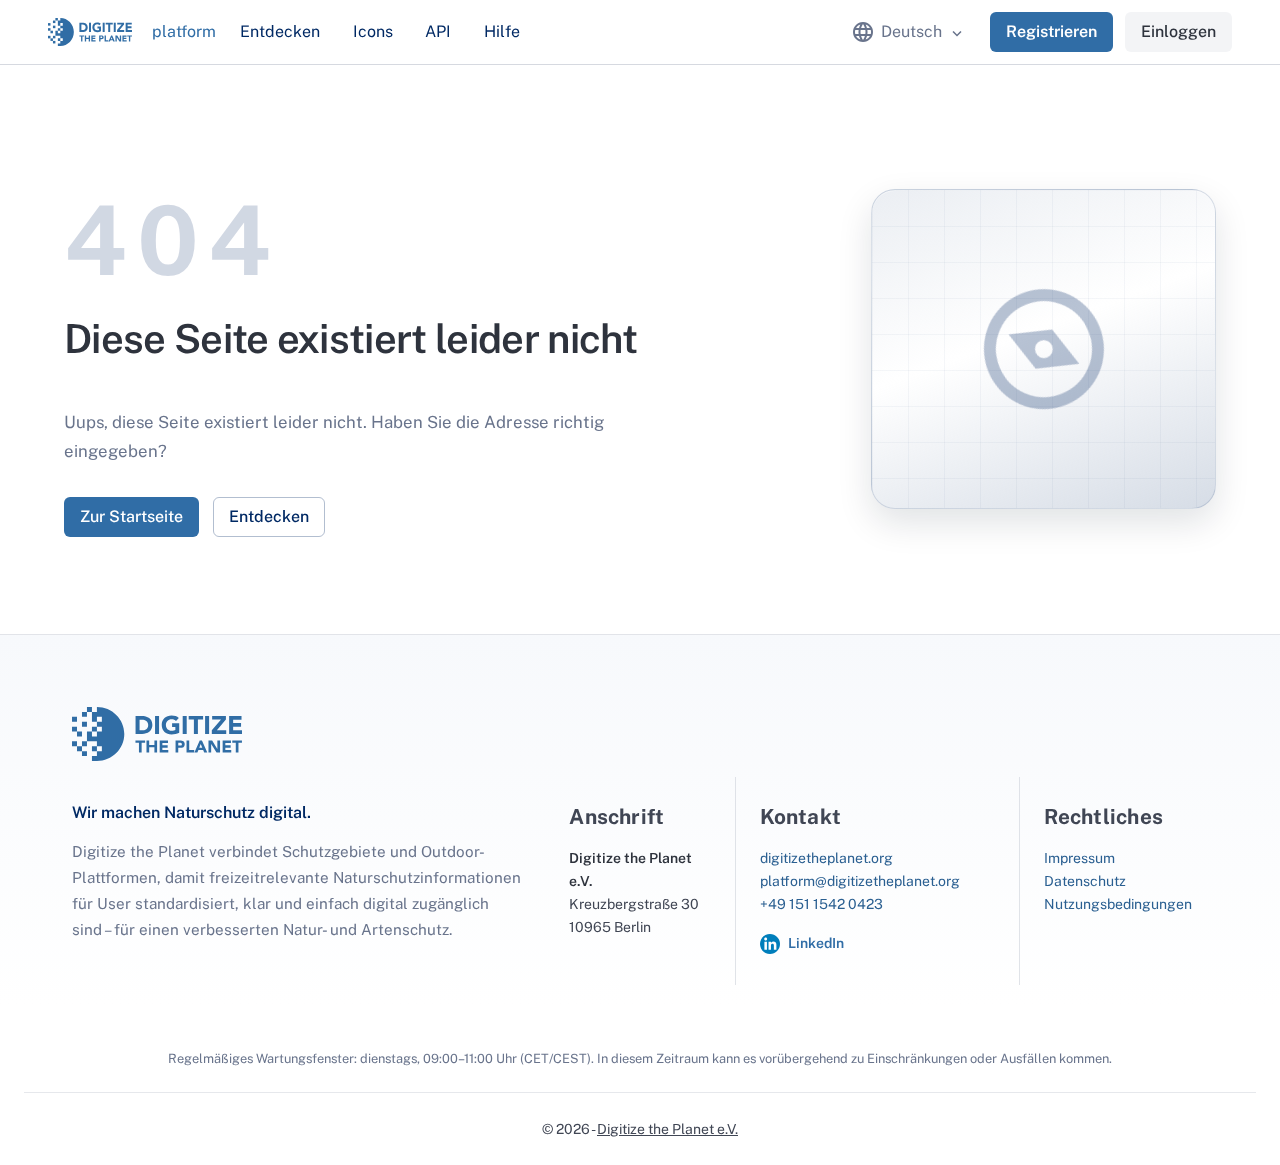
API (438, 31)
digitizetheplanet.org (826, 858)
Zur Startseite (131, 516)
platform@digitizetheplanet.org (860, 881)
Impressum (1079, 858)
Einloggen (1178, 31)
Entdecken (280, 31)
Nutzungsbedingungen (1118, 904)
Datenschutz (1085, 881)
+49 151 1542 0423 (821, 904)
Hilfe (502, 31)
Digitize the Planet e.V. (667, 1129)
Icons (373, 31)
